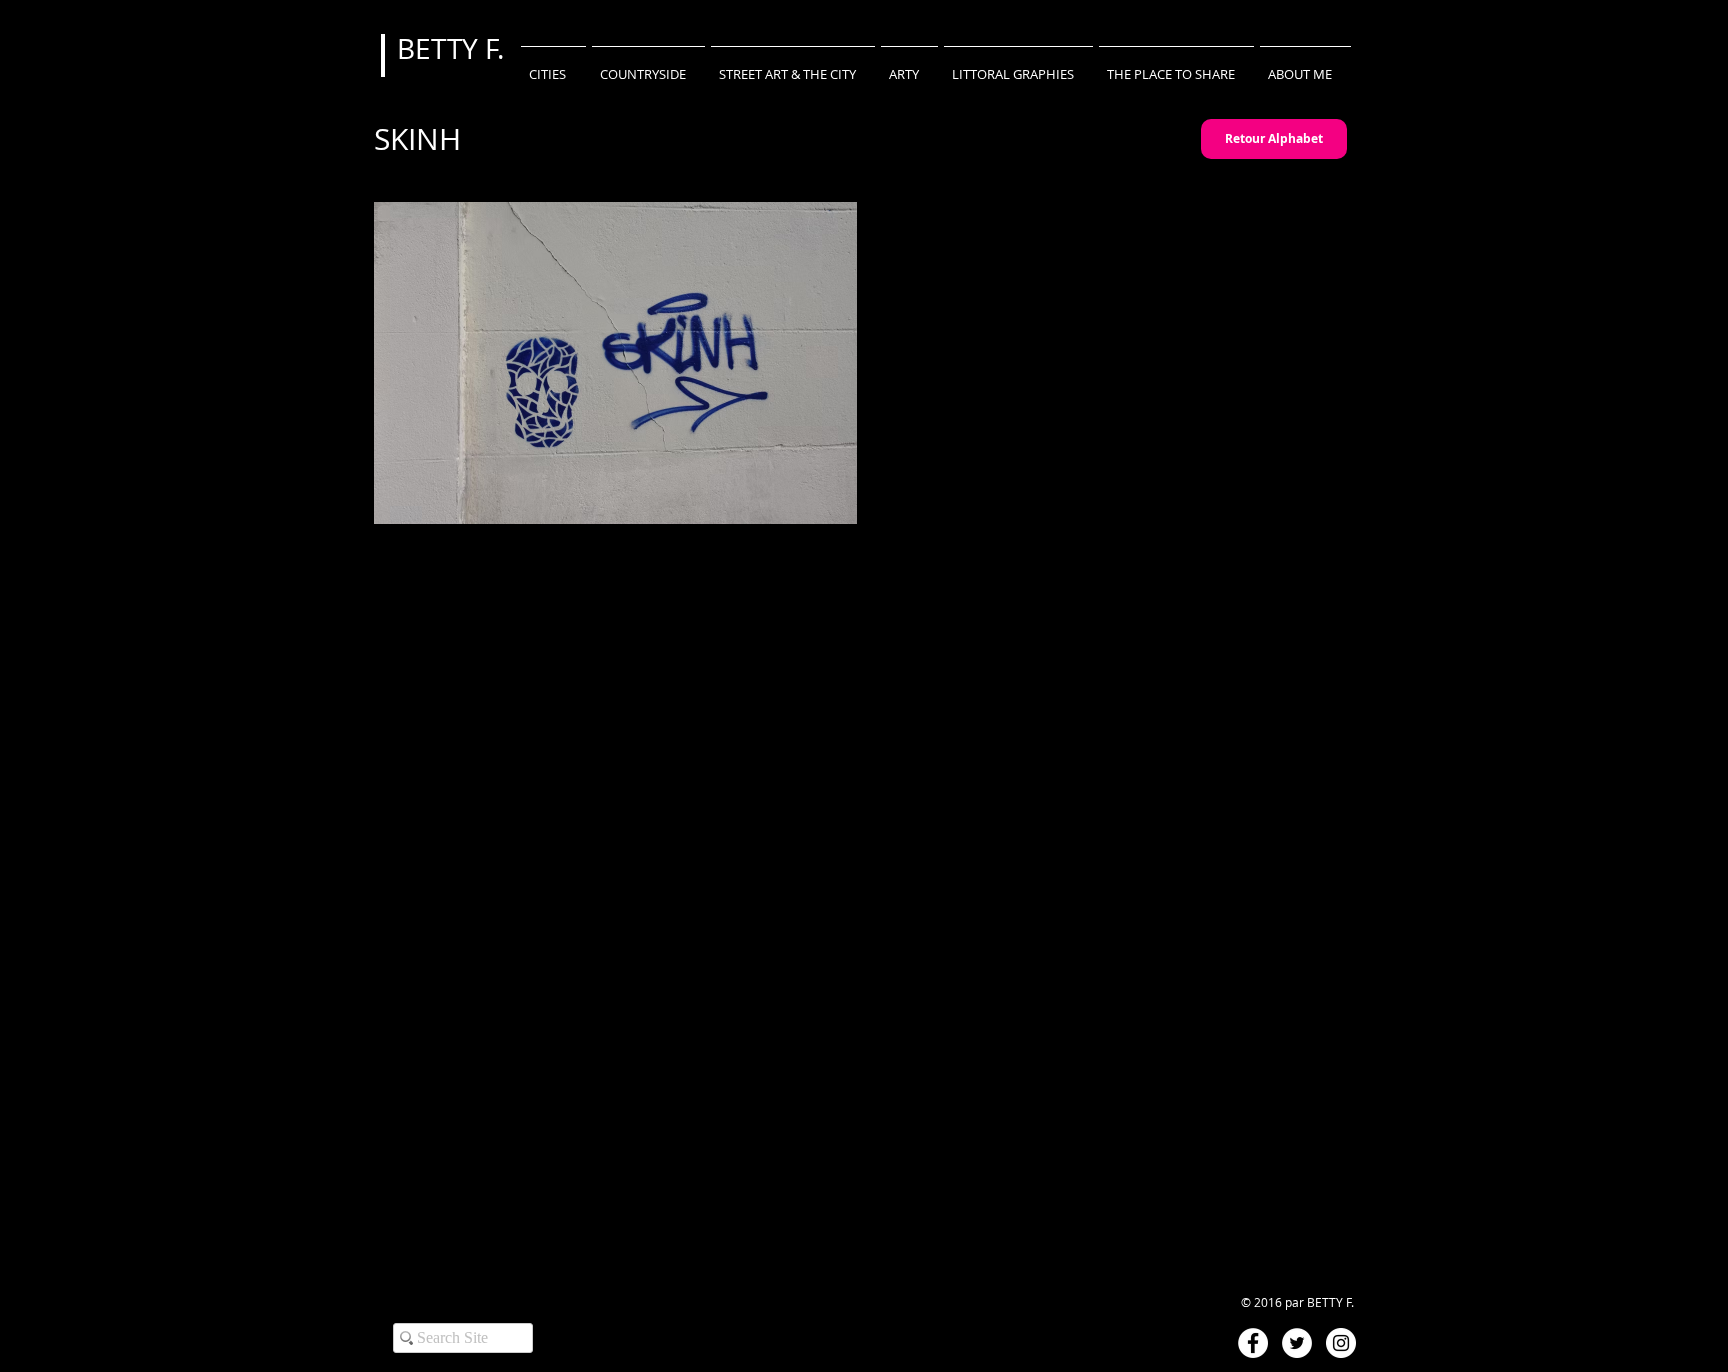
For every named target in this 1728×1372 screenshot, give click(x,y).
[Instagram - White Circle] (1341, 1343)
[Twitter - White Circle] (1297, 1343)
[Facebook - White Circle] (1253, 1343)
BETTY (441, 48)
